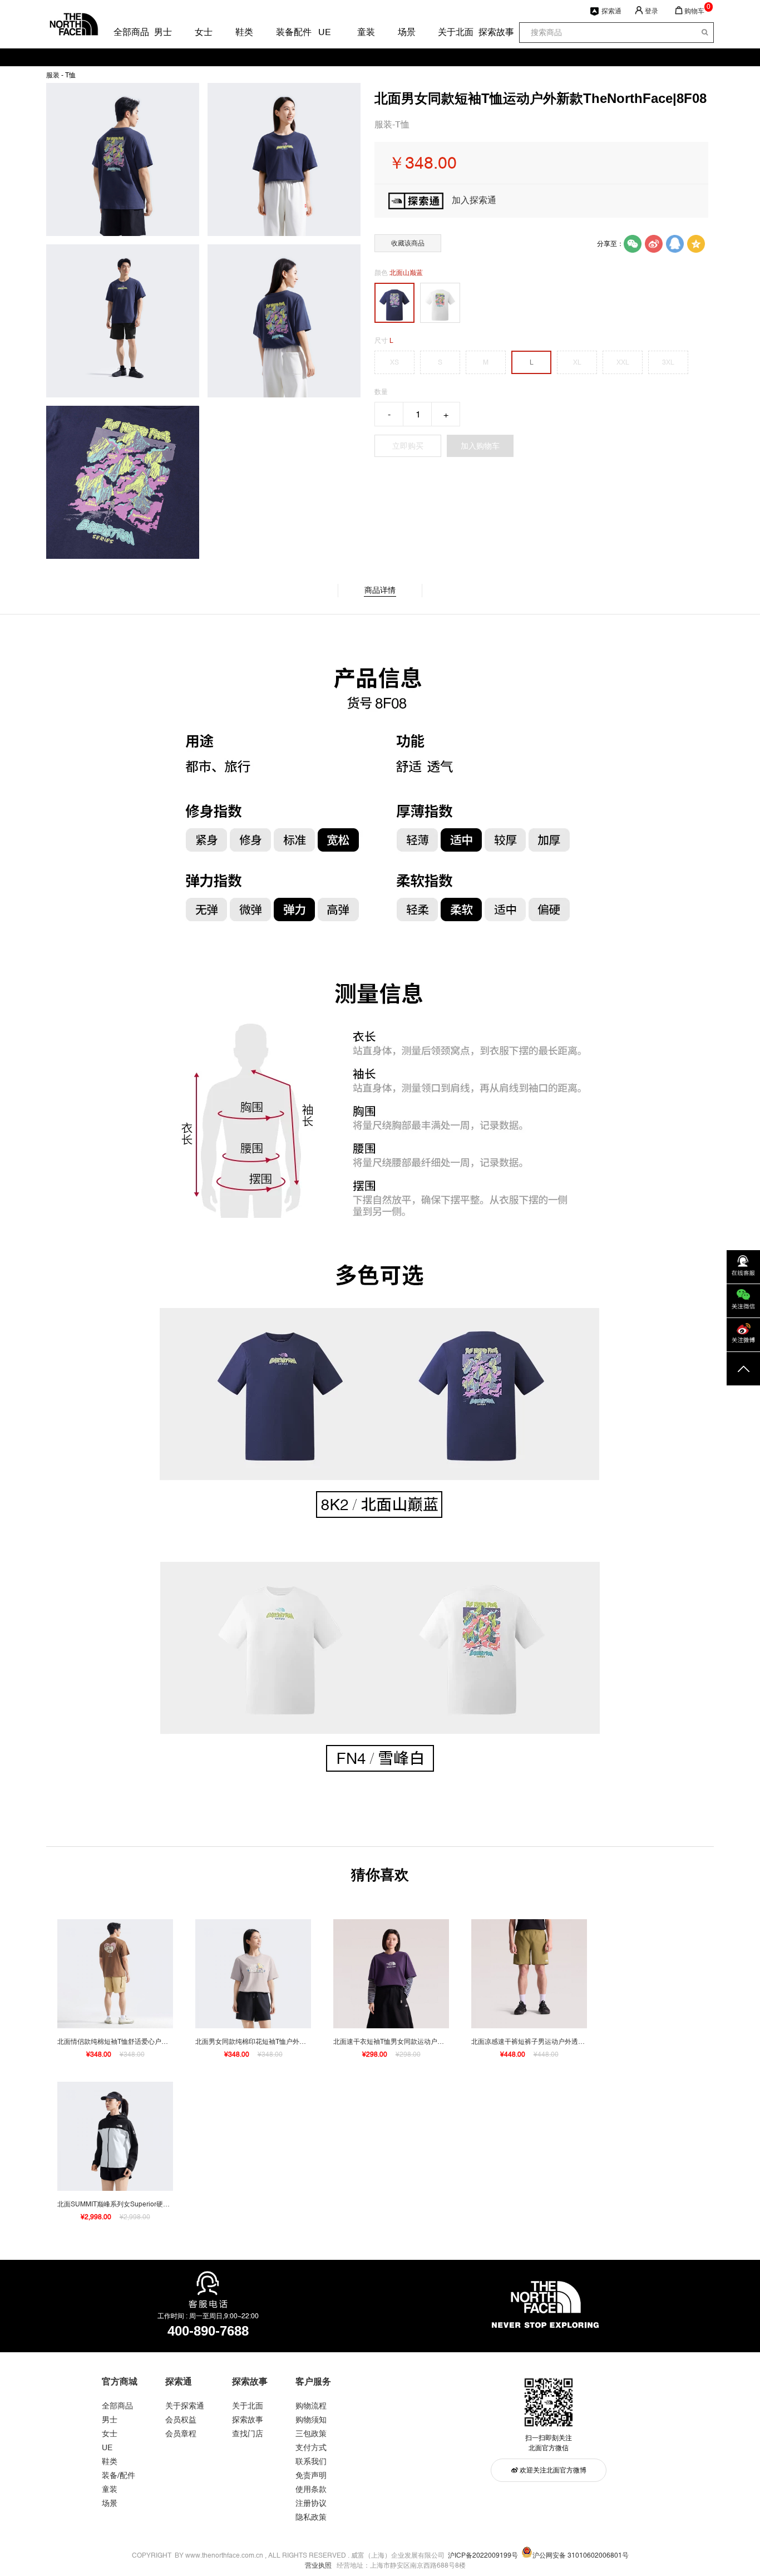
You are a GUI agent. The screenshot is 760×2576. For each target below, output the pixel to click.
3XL (668, 362)
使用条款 (311, 2489)
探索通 (611, 11)
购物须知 (311, 2420)
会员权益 (181, 2420)
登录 (652, 11)
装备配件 (284, 32)
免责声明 (311, 2475)
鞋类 (244, 32)
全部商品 (122, 32)
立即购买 (408, 446)
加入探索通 (474, 200)
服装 (53, 75)
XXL (623, 362)
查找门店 (248, 2434)
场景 (406, 32)
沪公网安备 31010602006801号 (581, 2555)
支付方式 (311, 2447)
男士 (162, 32)
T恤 (70, 75)
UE (325, 32)
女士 (203, 32)
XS (394, 362)
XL (577, 362)
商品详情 (380, 590)
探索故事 (487, 32)
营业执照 (318, 2565)
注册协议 (311, 2503)
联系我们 (311, 2461)
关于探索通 (185, 2406)
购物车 (694, 11)
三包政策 (311, 2434)
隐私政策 (311, 2517)
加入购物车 (480, 446)
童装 (366, 32)
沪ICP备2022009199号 (483, 2555)
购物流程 (311, 2406)
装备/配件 (119, 2475)
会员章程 (181, 2434)
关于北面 (446, 32)
